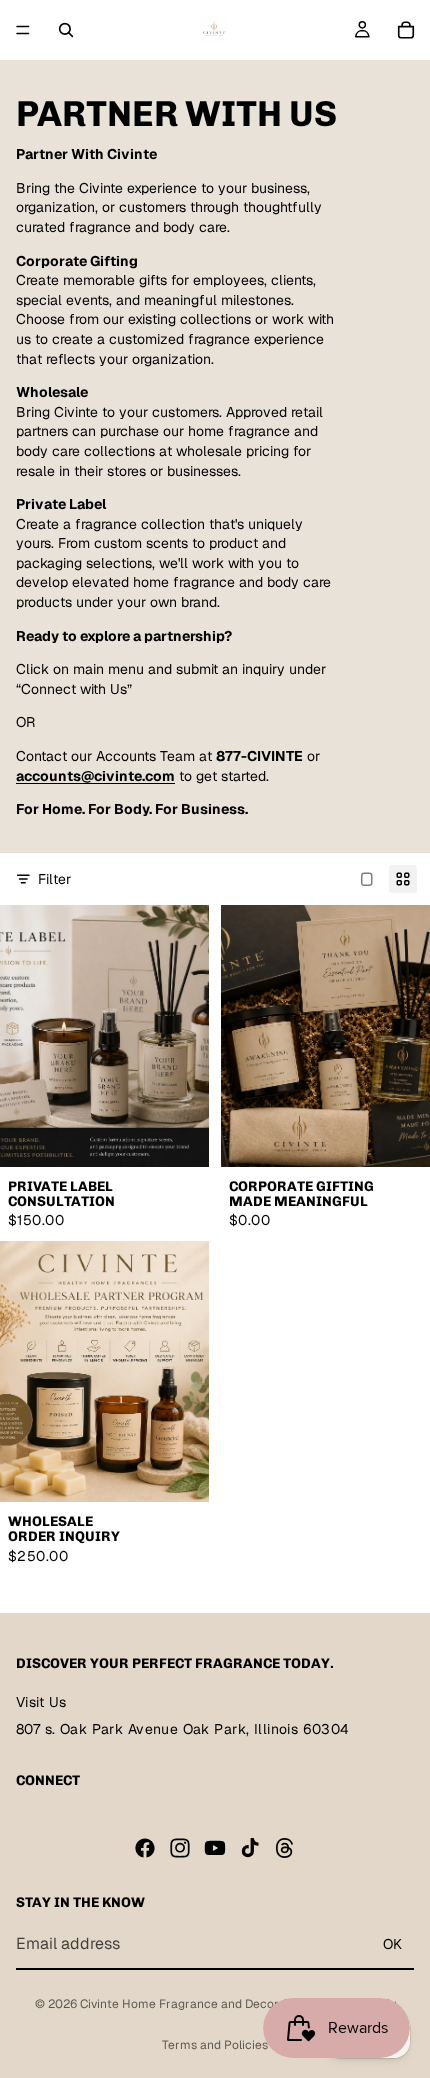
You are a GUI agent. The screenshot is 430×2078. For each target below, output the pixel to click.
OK (392, 1943)
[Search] (66, 30)
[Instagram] (180, 1847)
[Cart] (406, 30)
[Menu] (23, 30)
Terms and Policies (215, 2045)
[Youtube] (215, 1847)
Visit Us (41, 1702)
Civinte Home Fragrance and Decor (179, 2004)
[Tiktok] (250, 1847)
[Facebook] (145, 1847)
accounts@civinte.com (95, 776)
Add (197, 1142)
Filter (54, 879)
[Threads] (285, 1847)
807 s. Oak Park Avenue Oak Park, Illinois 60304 (183, 1729)
